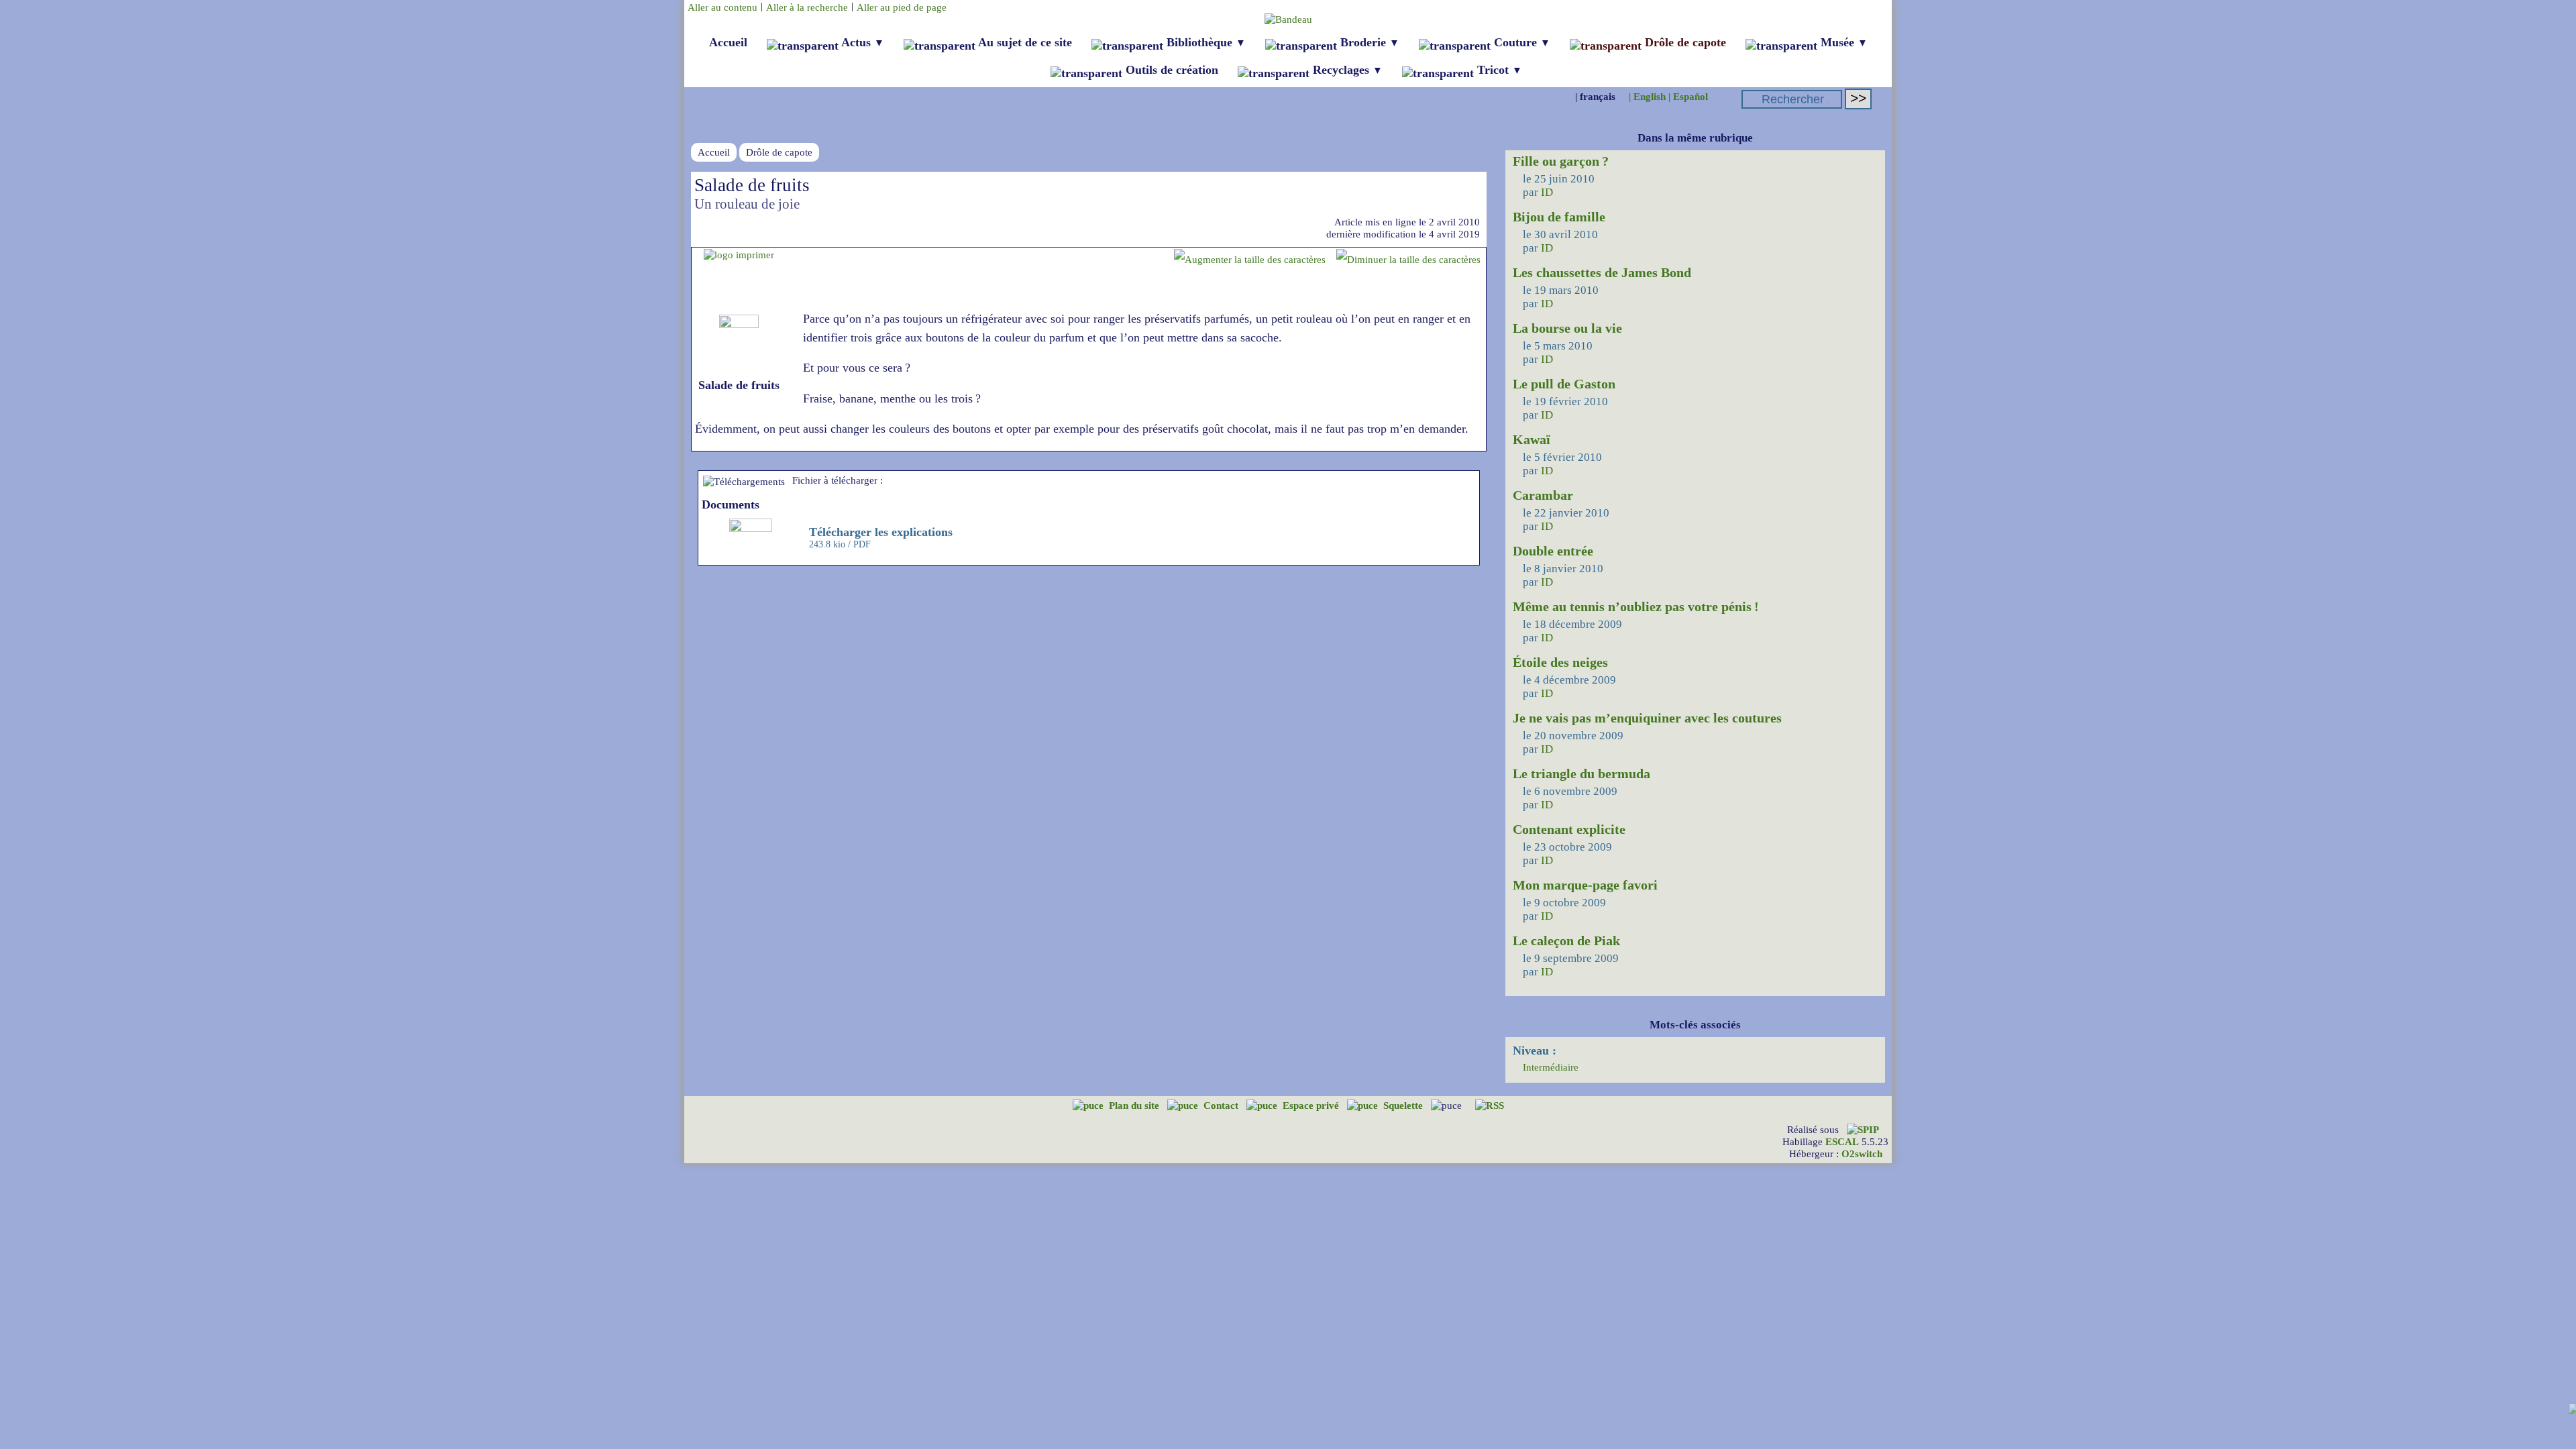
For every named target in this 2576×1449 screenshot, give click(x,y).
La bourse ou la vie (1567, 328)
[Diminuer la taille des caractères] (1408, 259)
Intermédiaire (1551, 1067)
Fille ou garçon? (1561, 161)
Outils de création (1170, 70)
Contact (1222, 1105)
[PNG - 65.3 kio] (739, 324)
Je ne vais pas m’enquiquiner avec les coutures (1647, 718)
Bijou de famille (1559, 217)
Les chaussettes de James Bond (1602, 272)
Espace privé (1312, 1105)
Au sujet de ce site (1024, 42)
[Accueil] (1288, 19)
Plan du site (1135, 1105)
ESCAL (1842, 1141)
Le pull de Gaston (1564, 384)
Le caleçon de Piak (1566, 941)
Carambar (1543, 495)
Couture (1520, 42)
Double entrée (1553, 551)
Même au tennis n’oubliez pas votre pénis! (1636, 606)
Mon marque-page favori (1585, 885)
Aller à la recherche (807, 7)
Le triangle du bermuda (1581, 773)
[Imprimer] (739, 255)
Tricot (1498, 70)
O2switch (1862, 1153)
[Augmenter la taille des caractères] (1250, 259)
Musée (1842, 42)
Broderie (1368, 42)
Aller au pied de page (902, 7)
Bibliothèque (1204, 42)
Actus (861, 42)
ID (1547, 192)
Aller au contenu (722, 7)
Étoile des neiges (1560, 662)
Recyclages (1346, 70)
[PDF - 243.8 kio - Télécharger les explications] (752, 528)
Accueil (728, 42)
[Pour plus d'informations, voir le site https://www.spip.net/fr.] (1863, 1129)
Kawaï (1532, 439)
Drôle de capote (1684, 42)
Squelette (1404, 1105)
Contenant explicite (1569, 829)
